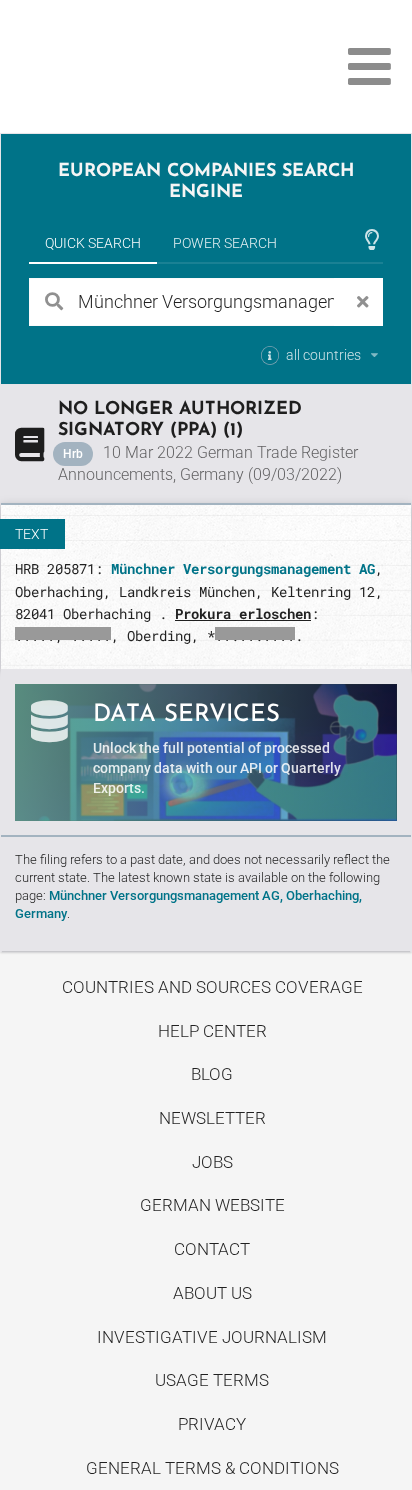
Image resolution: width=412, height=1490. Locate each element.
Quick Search (93, 243)
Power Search (225, 243)
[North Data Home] (127, 66)
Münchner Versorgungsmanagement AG (243, 568)
